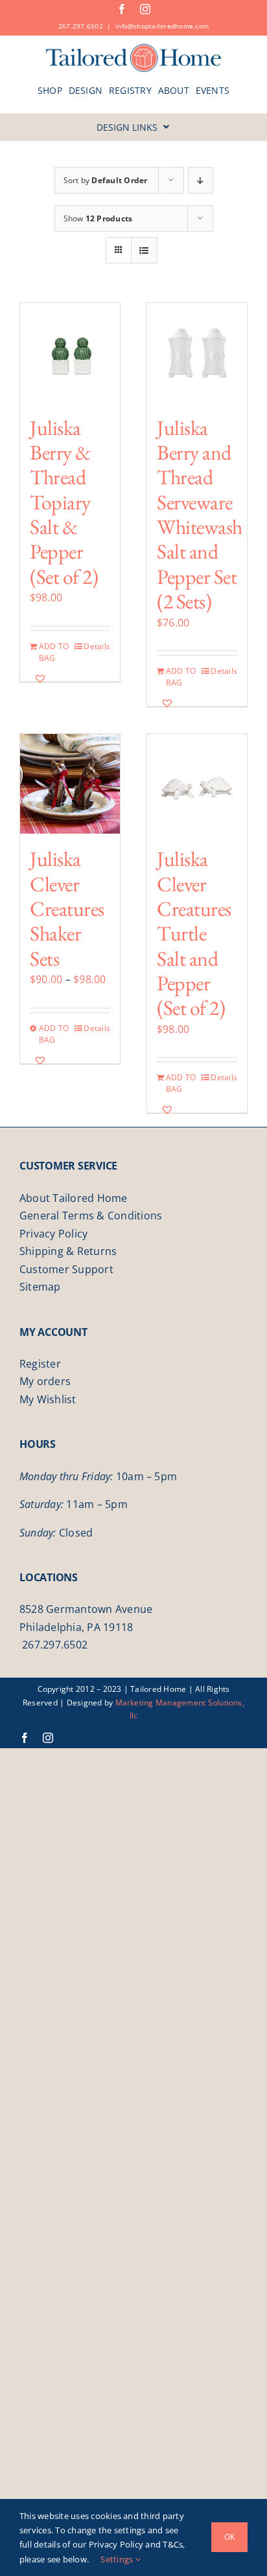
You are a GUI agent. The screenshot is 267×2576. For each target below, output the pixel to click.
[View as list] (144, 250)
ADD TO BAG (54, 652)
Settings (118, 2559)
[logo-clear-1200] (134, 48)
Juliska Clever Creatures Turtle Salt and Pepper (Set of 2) (194, 933)
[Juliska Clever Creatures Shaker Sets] (70, 784)
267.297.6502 (81, 26)
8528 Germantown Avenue (86, 1609)
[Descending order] (201, 180)
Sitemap (40, 1287)
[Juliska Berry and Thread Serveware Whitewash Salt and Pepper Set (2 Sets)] (197, 353)
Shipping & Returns (68, 1251)
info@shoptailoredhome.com (162, 26)
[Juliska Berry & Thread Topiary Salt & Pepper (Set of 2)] (70, 353)
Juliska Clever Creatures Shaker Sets (67, 909)
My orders (45, 1381)
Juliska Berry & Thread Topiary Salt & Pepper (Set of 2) (64, 502)
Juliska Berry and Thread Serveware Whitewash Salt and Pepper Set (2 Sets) (200, 515)
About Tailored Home (74, 1198)
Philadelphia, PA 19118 (76, 1627)
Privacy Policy (53, 1234)
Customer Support (66, 1269)
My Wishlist (48, 1399)
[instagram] (145, 9)
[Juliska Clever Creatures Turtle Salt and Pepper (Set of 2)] (197, 784)
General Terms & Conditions (91, 1216)
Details (97, 646)
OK (229, 2537)
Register (40, 1364)
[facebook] (122, 9)
